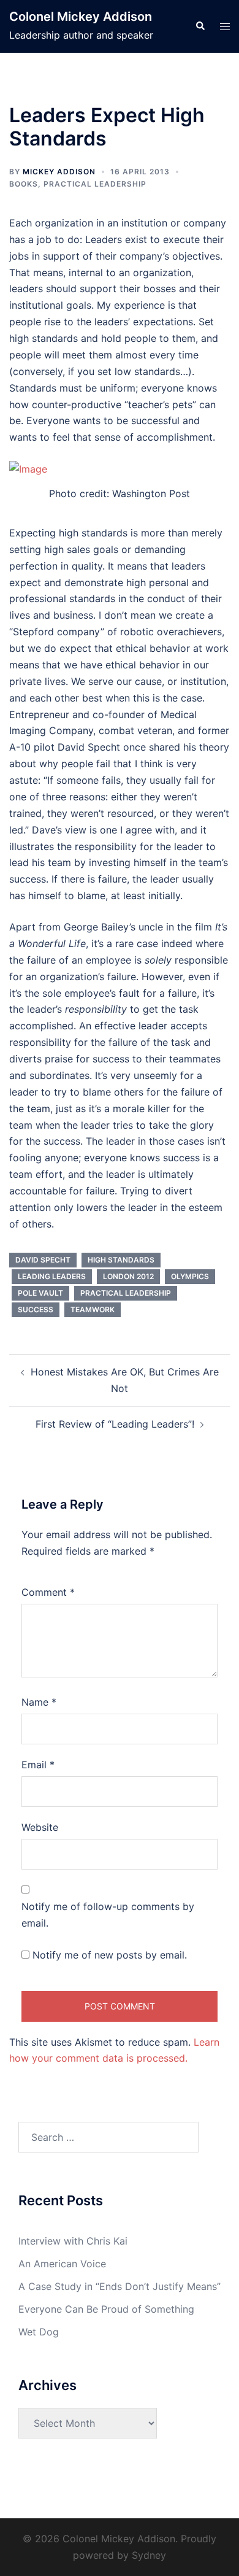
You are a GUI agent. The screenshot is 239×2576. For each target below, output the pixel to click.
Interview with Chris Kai (73, 2241)
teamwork (93, 1309)
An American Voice (62, 2264)
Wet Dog (39, 2332)
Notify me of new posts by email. (110, 1955)
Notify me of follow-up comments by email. (108, 1915)
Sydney (149, 2555)
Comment (48, 1592)
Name (39, 1702)
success (36, 1309)
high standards (121, 1260)
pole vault (40, 1293)
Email (38, 1765)
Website (40, 1827)
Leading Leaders (52, 1276)
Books (24, 184)
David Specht (43, 1260)
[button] (200, 26)
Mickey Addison (59, 172)
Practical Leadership (95, 184)
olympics (190, 1276)
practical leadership (126, 1293)
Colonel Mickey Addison (81, 17)
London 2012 (128, 1276)
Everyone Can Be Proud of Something (106, 2309)
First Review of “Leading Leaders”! (115, 1424)
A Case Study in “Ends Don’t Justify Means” (120, 2286)
